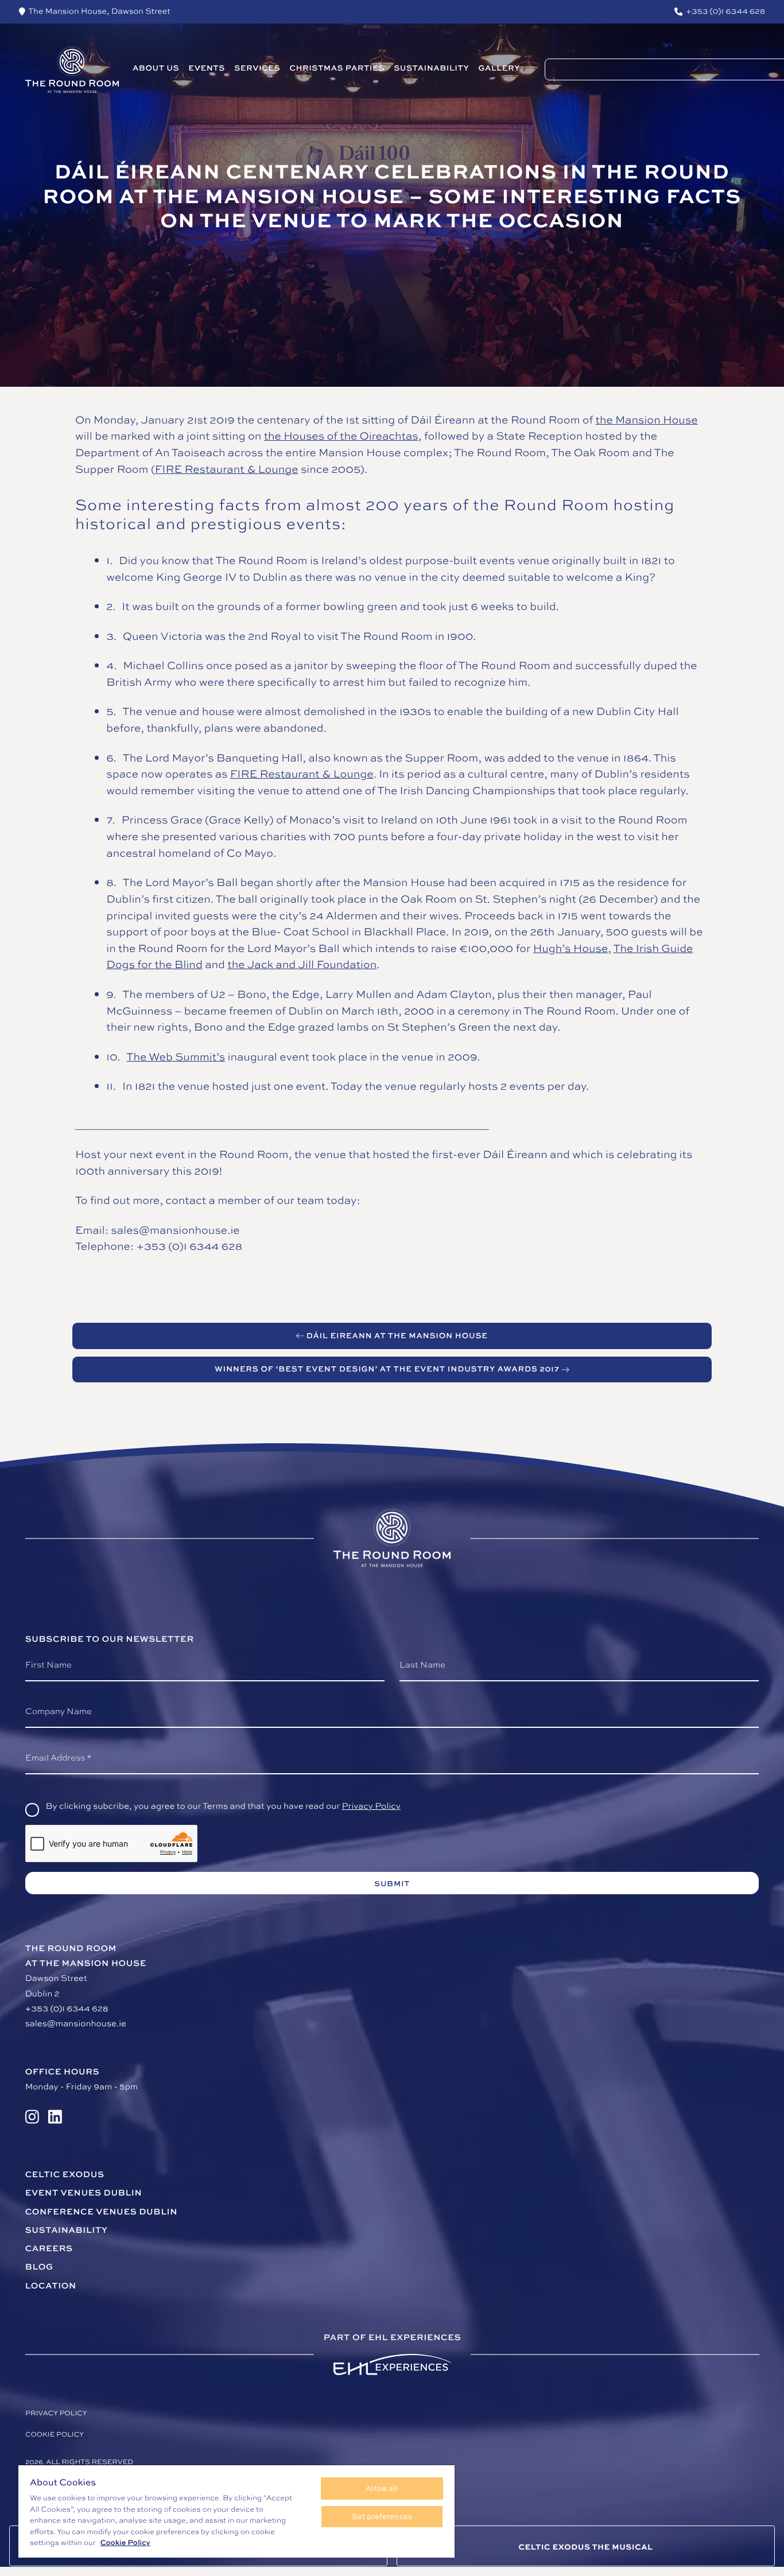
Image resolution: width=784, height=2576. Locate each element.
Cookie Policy (125, 2542)
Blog (39, 2266)
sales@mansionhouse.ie (76, 2023)
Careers (49, 2248)
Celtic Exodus (65, 2174)
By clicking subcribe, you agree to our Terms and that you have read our (223, 1806)
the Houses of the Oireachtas (341, 436)
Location (51, 2285)
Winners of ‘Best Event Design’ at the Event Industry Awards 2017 (387, 1369)
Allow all (382, 2488)
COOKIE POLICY (55, 2435)
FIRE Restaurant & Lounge (227, 469)
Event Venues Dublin (84, 2192)
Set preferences (382, 2516)
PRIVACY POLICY (56, 2413)
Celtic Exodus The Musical (585, 2547)
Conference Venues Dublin (101, 2211)
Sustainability (67, 2230)
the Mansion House (647, 419)
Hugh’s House (571, 948)
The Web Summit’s (176, 1056)
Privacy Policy (371, 1806)
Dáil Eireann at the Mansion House (397, 1336)
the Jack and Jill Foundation (302, 964)
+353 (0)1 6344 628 (67, 2008)
